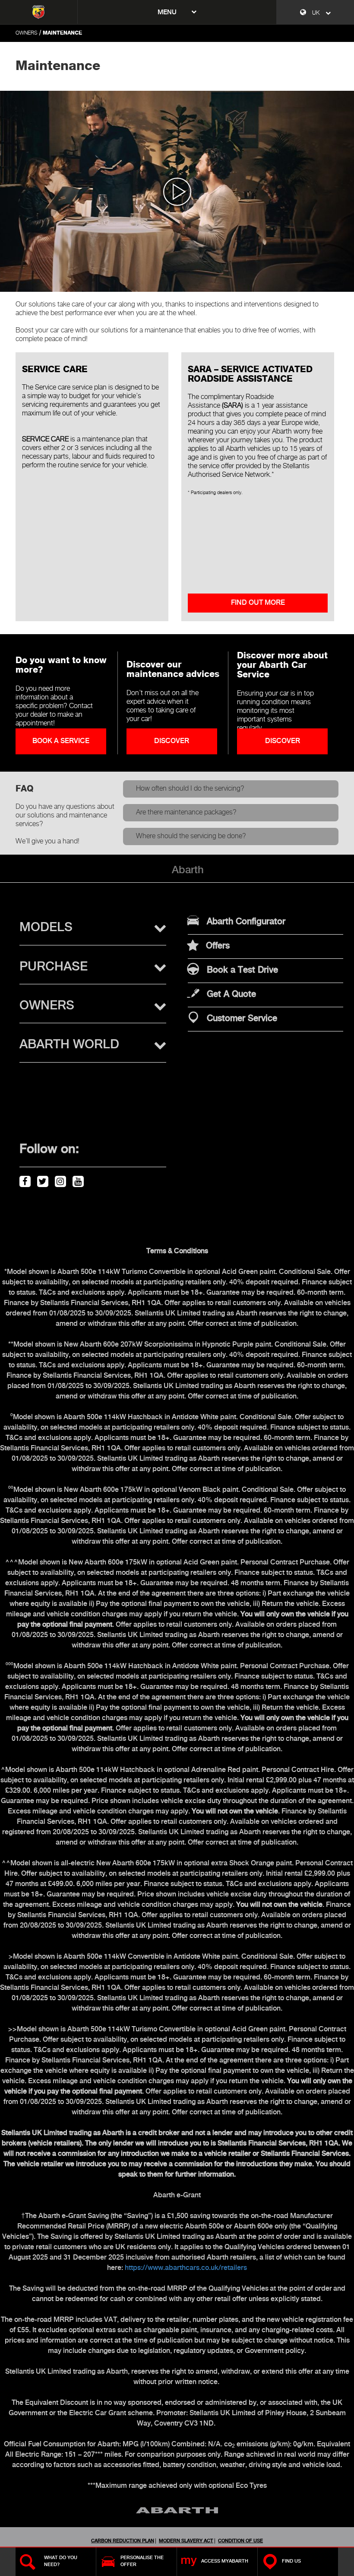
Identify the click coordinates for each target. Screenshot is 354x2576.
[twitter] (41, 1180)
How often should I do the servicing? (190, 789)
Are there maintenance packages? (186, 812)
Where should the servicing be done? (191, 836)
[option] (177, 191)
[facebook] (24, 1180)
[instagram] (59, 1180)
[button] (93, 928)
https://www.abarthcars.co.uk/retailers (186, 2268)
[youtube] (77, 1180)
